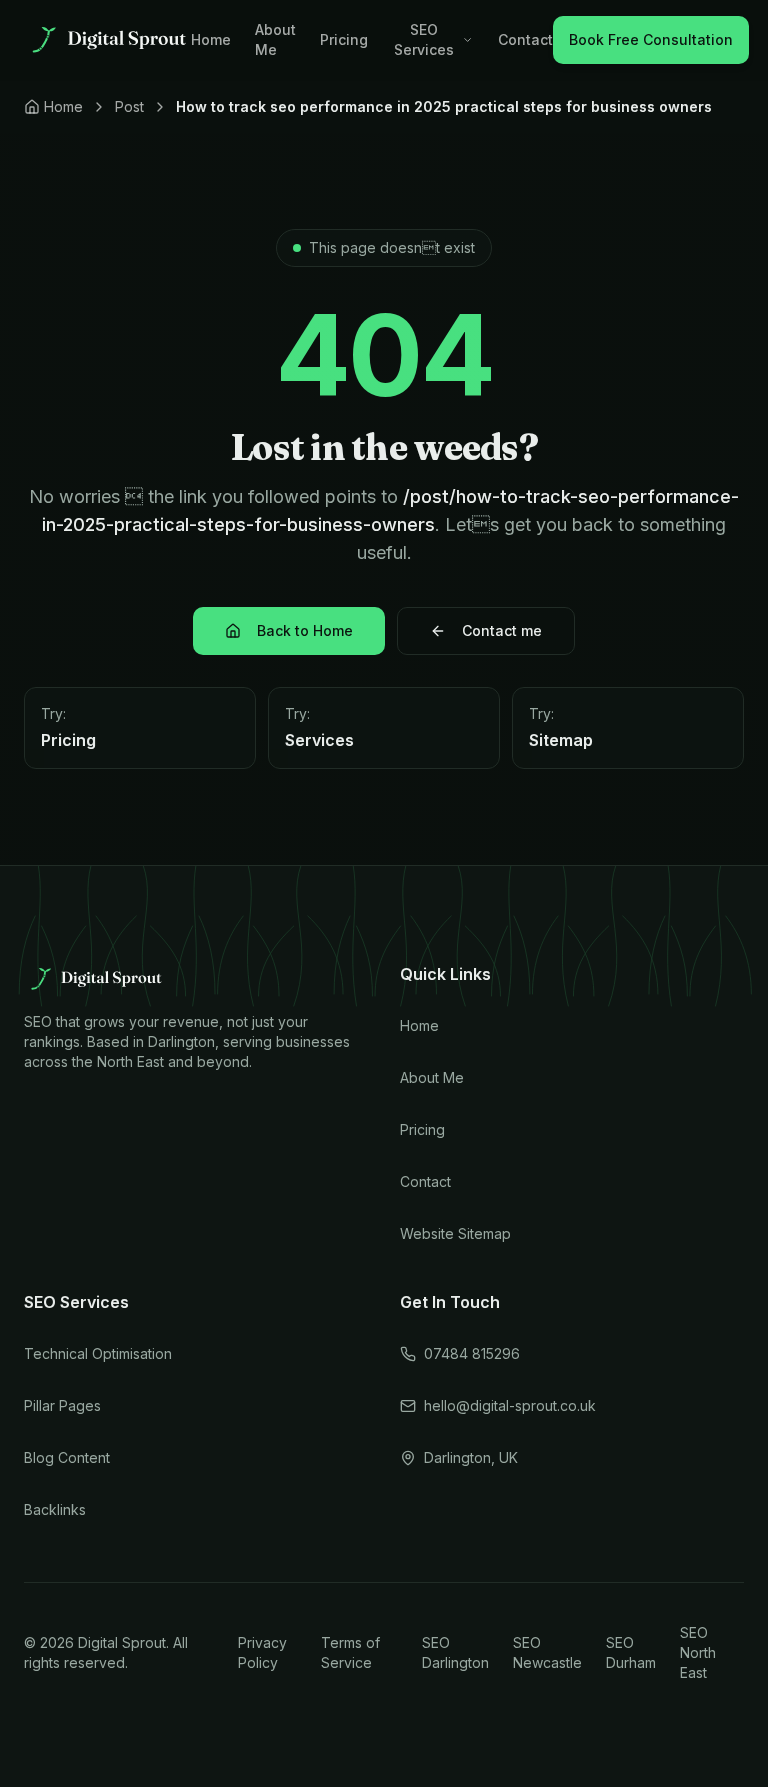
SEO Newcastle (547, 1652)
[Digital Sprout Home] (107, 40)
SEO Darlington (455, 1652)
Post (129, 106)
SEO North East (698, 1652)
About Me (275, 39)
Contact (525, 39)
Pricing (344, 39)
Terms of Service (350, 1652)
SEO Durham (631, 1652)
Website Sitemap (455, 1233)
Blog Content (67, 1457)
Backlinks (55, 1509)
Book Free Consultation (651, 39)
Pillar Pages (62, 1405)
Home (211, 39)
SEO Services (424, 39)
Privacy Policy (262, 1652)
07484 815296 (472, 1353)
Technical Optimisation (98, 1353)
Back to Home (305, 630)
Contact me (502, 630)
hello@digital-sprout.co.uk (510, 1405)
